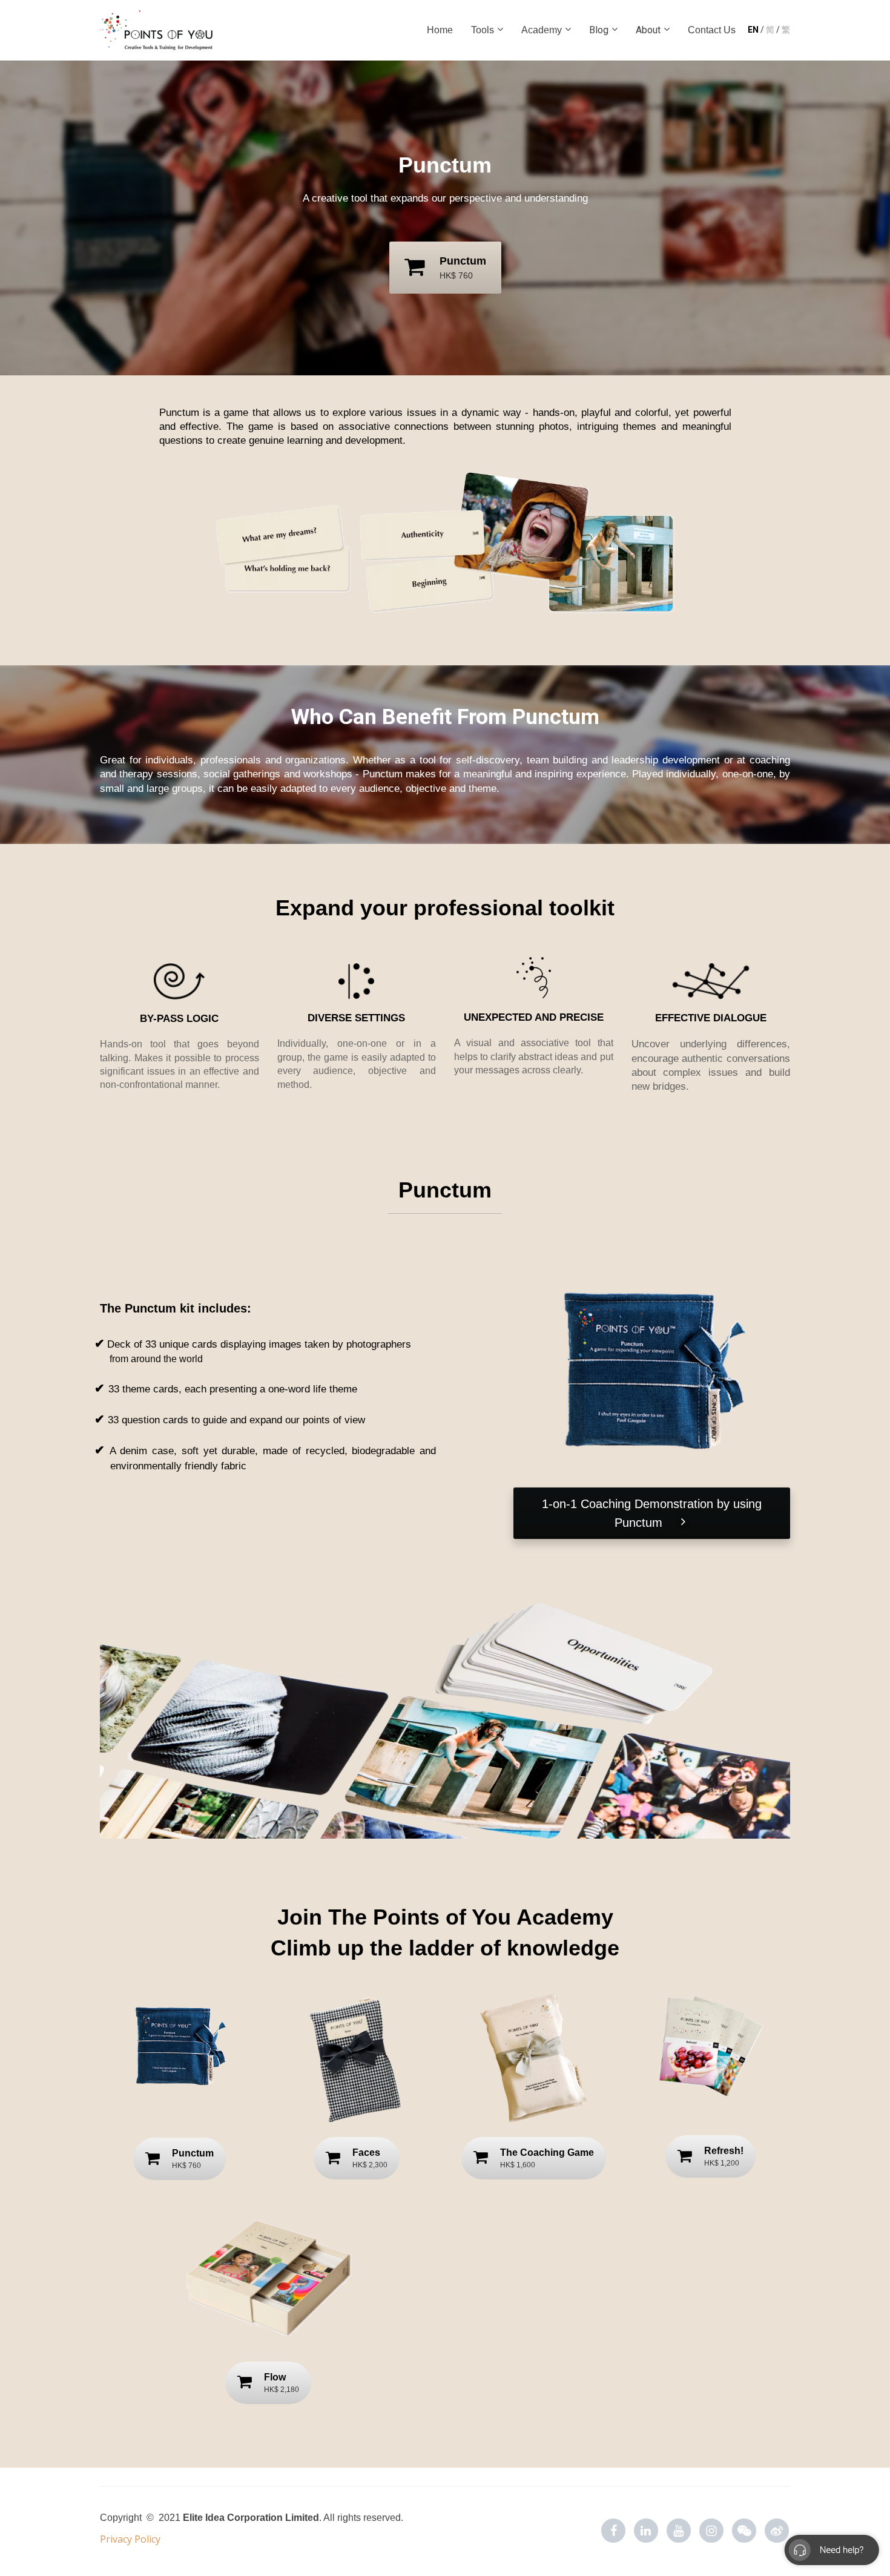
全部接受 (736, 2518)
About (648, 30)
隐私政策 (126, 2534)
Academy (542, 30)
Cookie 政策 (247, 2515)
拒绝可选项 (639, 2518)
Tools (483, 30)
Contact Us (712, 30)
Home (440, 30)
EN (754, 30)
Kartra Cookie (306, 2515)
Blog (599, 30)
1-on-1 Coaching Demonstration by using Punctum (652, 1513)
